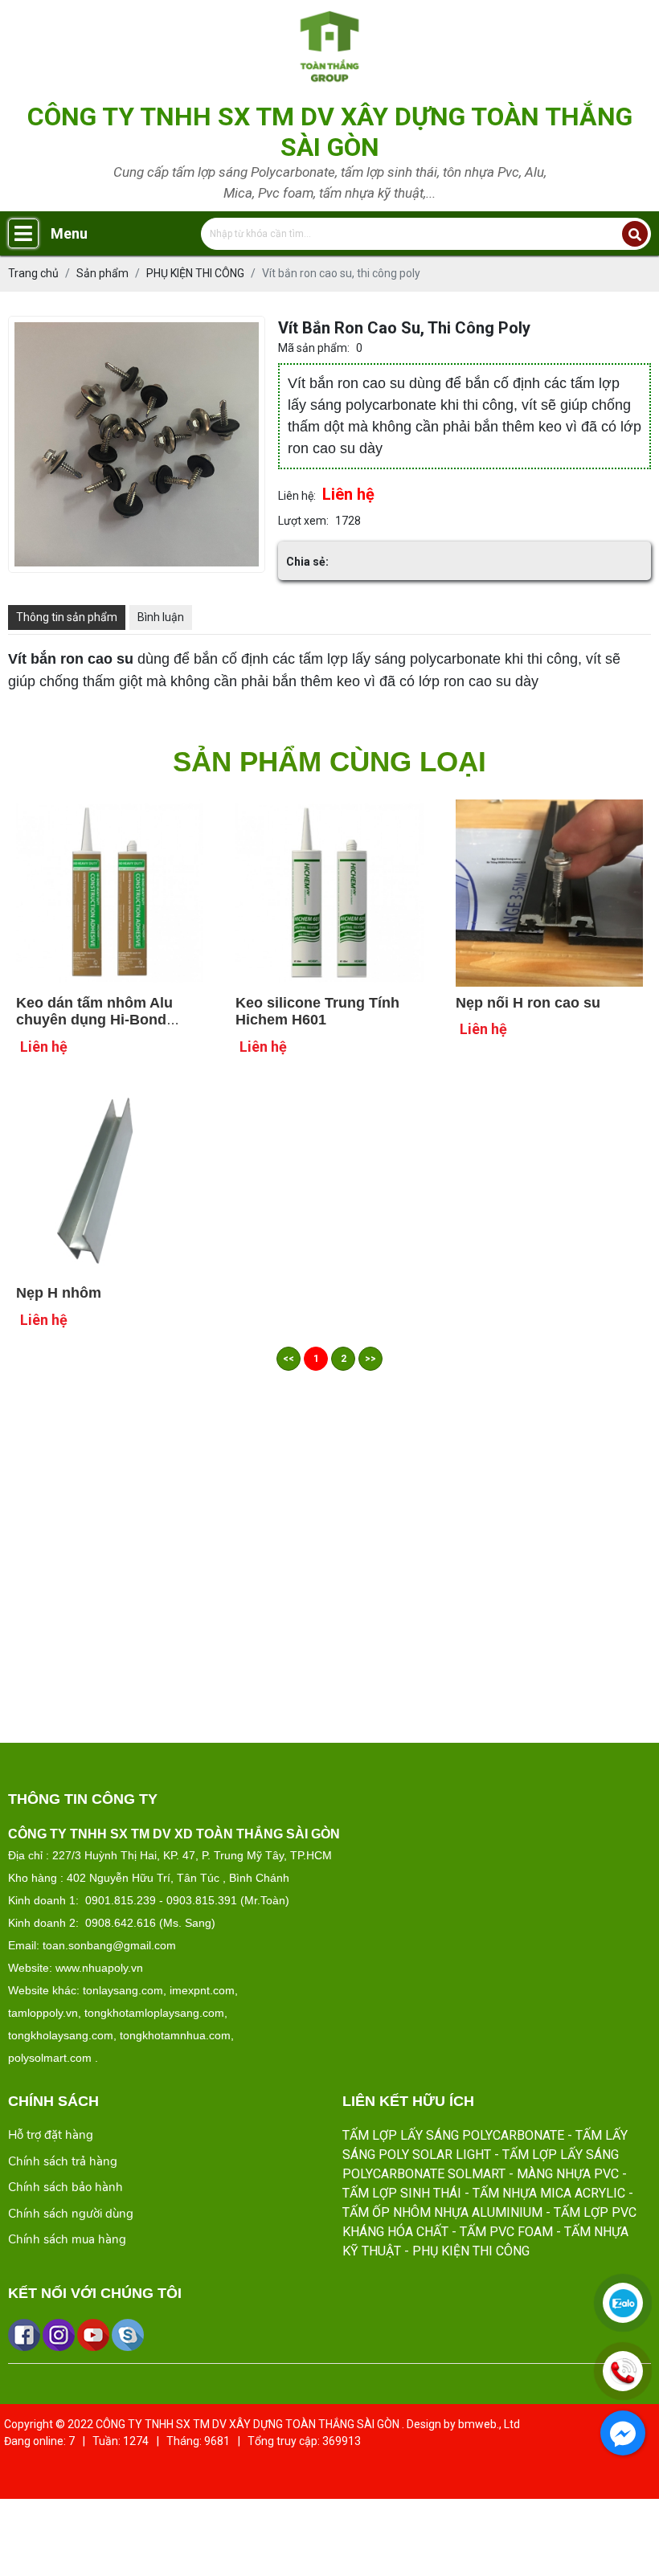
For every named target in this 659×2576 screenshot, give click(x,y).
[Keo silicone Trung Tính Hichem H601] (329, 808)
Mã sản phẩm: (314, 348)
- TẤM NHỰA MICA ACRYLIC (545, 2193)
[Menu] (23, 233)
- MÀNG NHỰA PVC (564, 2174)
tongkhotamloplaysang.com (154, 2013)
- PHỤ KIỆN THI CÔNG (467, 2251)
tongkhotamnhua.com (175, 2035)
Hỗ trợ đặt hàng (51, 2135)
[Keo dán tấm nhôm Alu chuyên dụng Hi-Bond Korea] (110, 808)
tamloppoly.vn (43, 2013)
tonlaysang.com (123, 1990)
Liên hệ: (297, 496)
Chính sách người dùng (71, 2214)
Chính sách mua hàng (67, 2239)
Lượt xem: (303, 521)
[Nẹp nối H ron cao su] (549, 808)
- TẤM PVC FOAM (502, 2232)
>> (370, 1359)
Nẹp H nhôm (59, 1293)
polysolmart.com (50, 2058)
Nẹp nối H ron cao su (528, 1003)
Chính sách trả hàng (63, 2161)
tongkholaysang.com (61, 2035)
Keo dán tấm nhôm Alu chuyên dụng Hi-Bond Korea (94, 1020)
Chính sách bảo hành (65, 2187)
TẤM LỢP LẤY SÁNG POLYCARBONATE (453, 2135)
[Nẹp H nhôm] (110, 1098)
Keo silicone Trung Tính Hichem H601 (317, 1012)
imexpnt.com (202, 1990)
